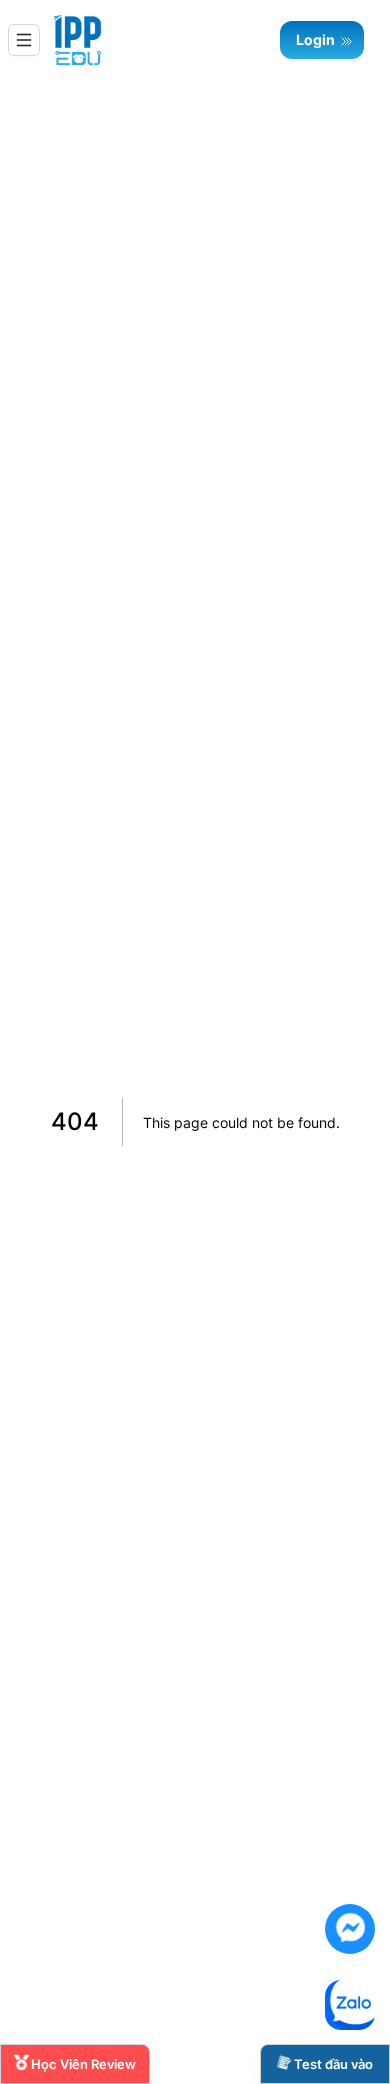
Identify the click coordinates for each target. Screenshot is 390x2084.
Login (317, 39)
